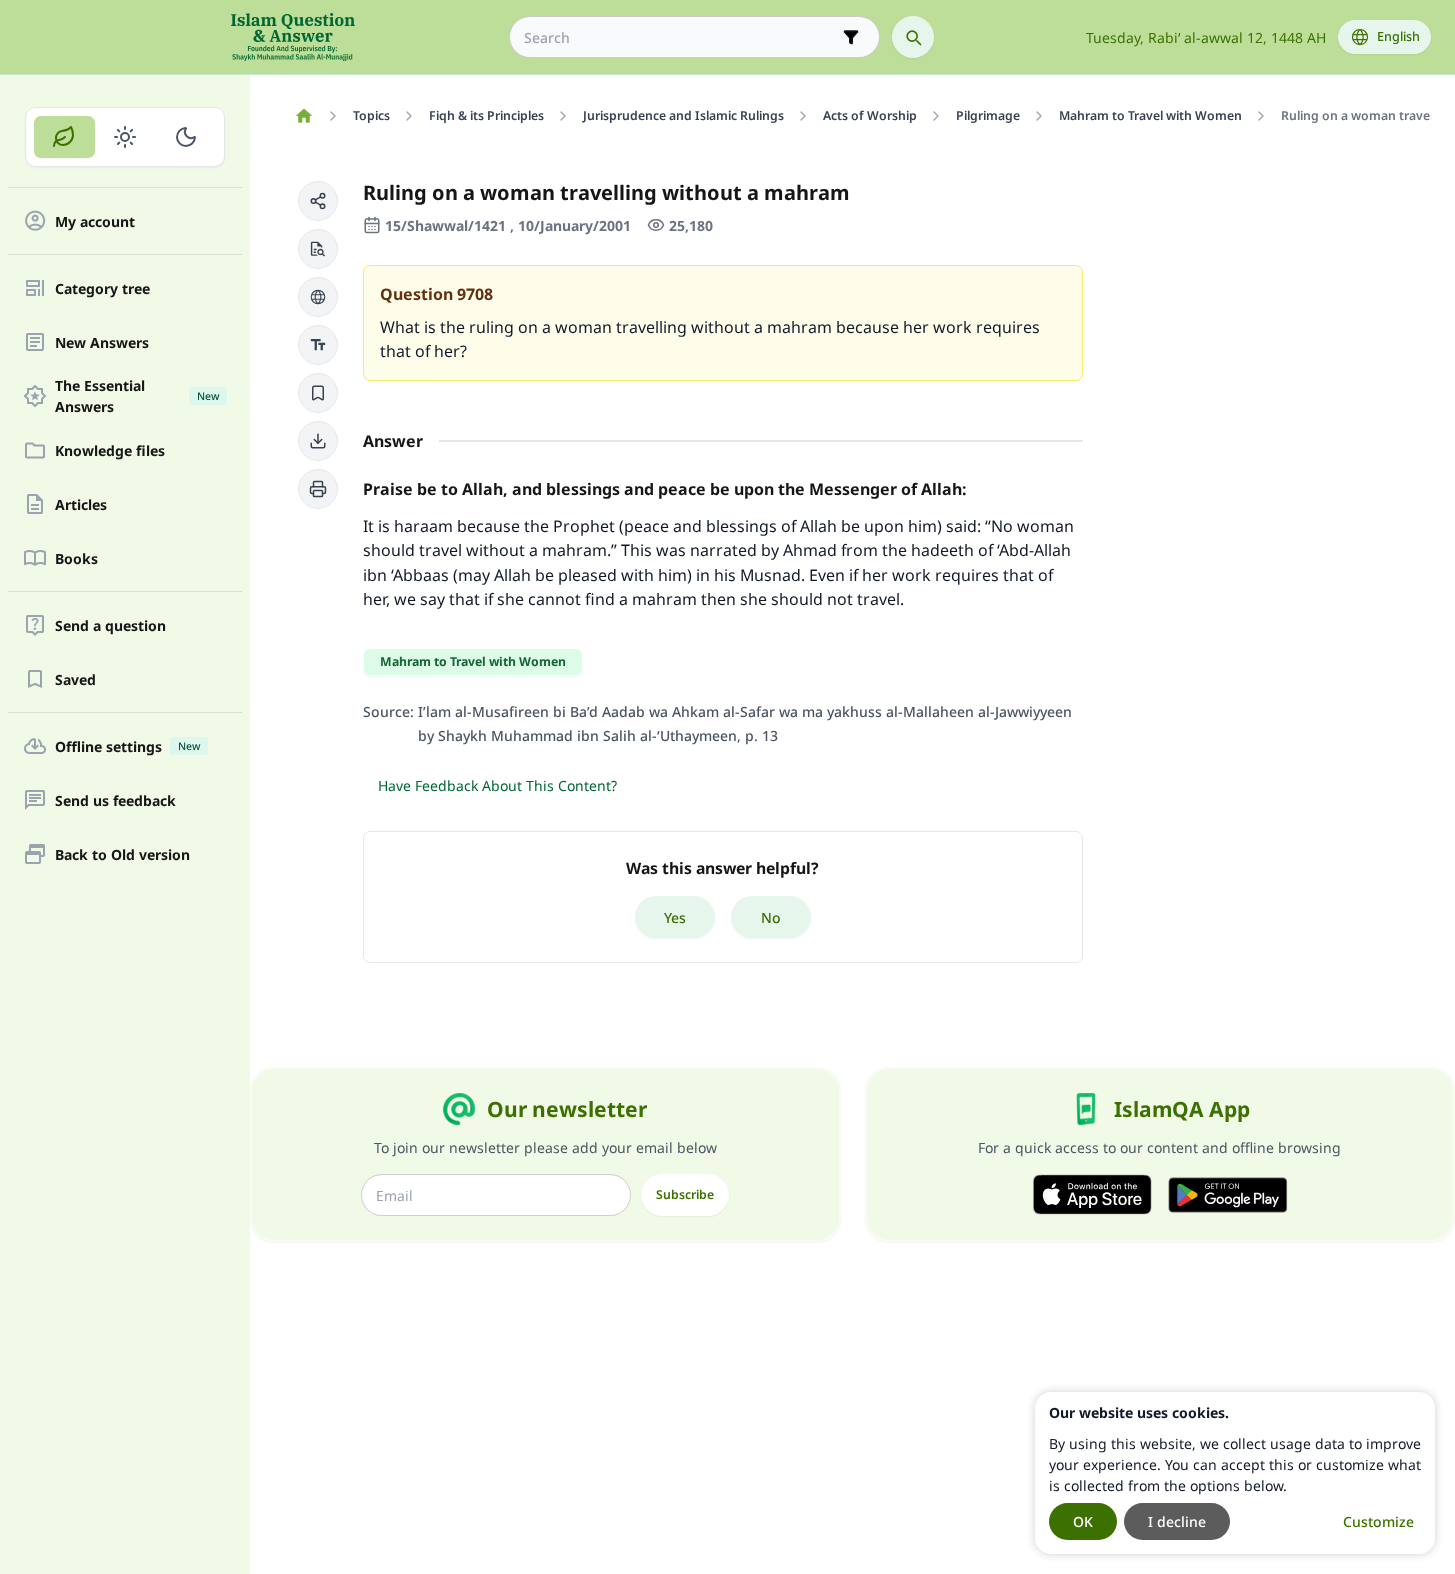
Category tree (102, 288)
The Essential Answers (137, 396)
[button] (318, 201)
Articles (81, 504)
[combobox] (680, 37)
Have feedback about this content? (497, 785)
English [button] (1398, 36)
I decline (1177, 1521)
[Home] (303, 116)
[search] (913, 37)
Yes (675, 917)
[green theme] (64, 137)
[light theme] (125, 137)
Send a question (110, 625)
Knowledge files (110, 450)
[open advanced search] (851, 37)
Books (76, 558)
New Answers (102, 342)
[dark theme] (185, 137)
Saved (75, 679)
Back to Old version (122, 854)
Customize (1378, 1521)
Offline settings (127, 746)
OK (1083, 1521)
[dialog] (1235, 1473)
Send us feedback (115, 800)
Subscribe (685, 1194)
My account (95, 221)
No (771, 917)
